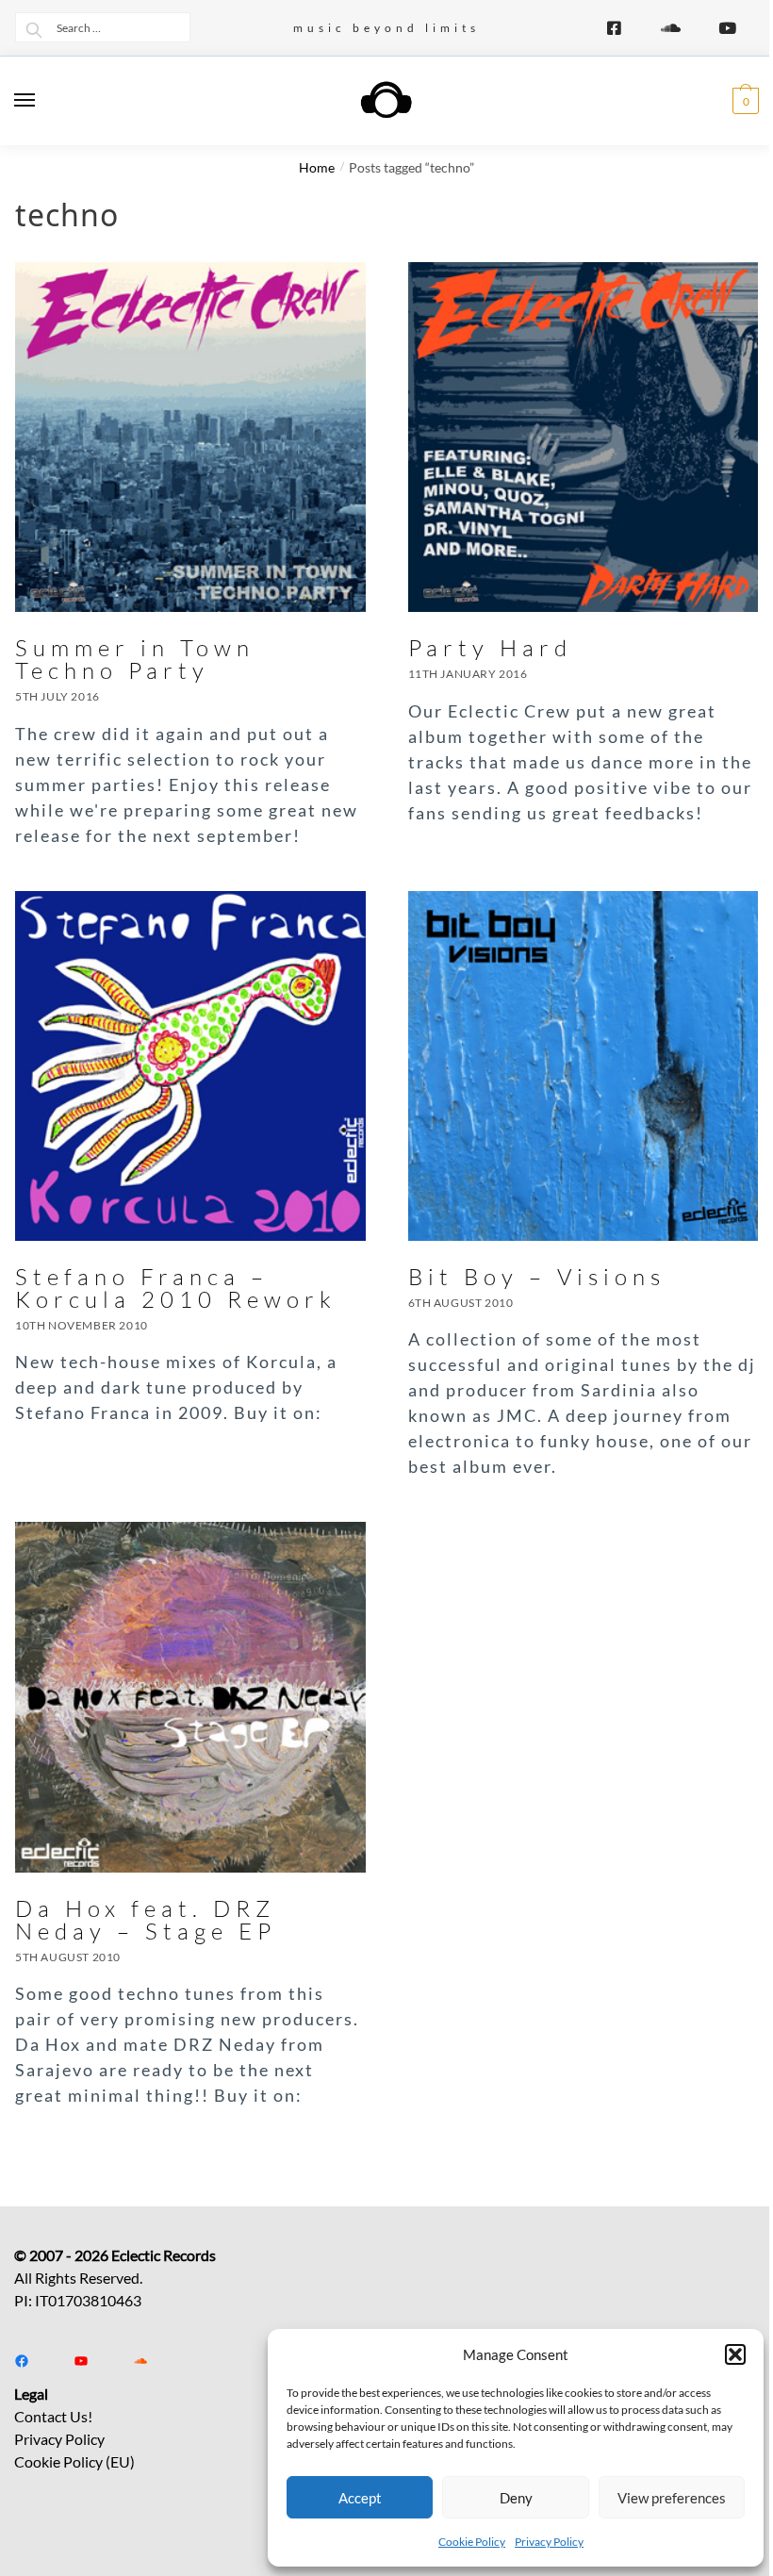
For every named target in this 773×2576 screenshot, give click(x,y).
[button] (735, 2354)
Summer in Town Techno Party (135, 659)
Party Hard (490, 648)
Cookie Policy (472, 2542)
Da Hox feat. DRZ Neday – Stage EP (146, 1920)
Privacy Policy (549, 2542)
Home (317, 168)
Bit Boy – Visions (537, 1277)
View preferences (672, 2498)
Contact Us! (53, 2416)
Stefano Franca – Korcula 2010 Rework (176, 1288)
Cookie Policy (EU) (74, 2461)
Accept (360, 2498)
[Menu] (42, 101)
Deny (516, 2498)
